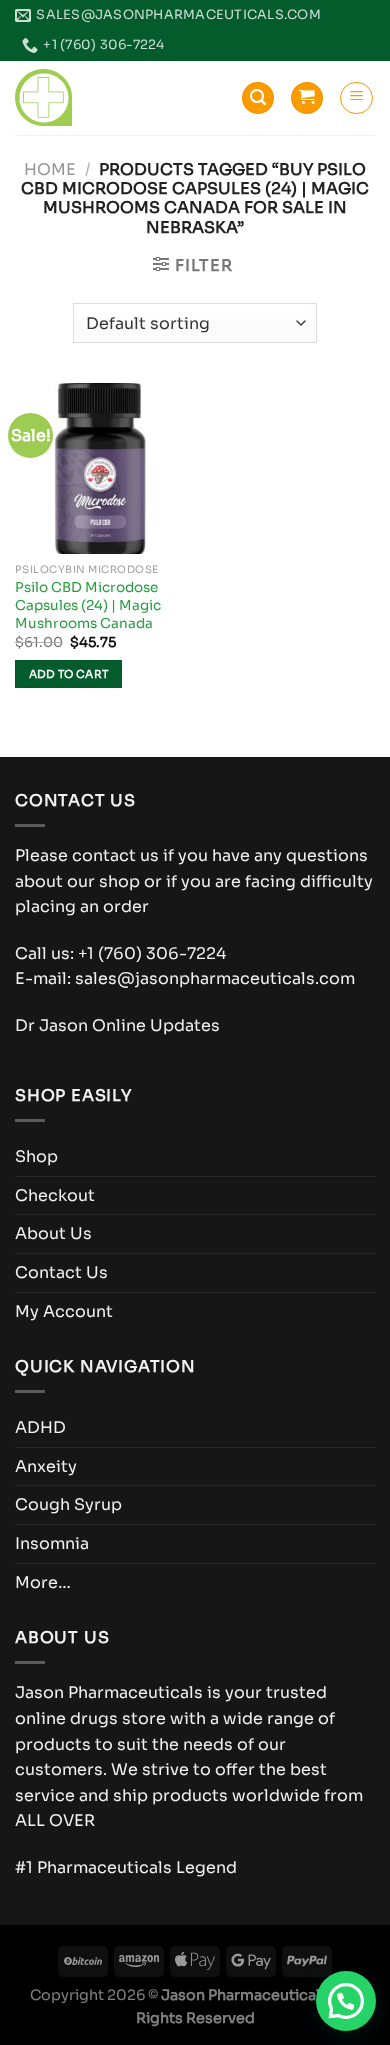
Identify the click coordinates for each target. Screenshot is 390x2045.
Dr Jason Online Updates (117, 1025)
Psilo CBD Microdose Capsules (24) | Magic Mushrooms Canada (88, 605)
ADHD (40, 1427)
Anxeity (46, 1466)
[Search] (258, 98)
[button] (346, 2001)
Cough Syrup (68, 1504)
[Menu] (356, 98)
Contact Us (61, 1272)
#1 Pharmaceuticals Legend (126, 1867)
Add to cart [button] (69, 674)
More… (43, 1582)
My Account (64, 1311)
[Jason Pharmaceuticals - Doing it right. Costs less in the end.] (43, 97)
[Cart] (307, 98)
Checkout (55, 1195)
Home (50, 169)
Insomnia (52, 1543)
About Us (53, 1233)
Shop (36, 1156)
